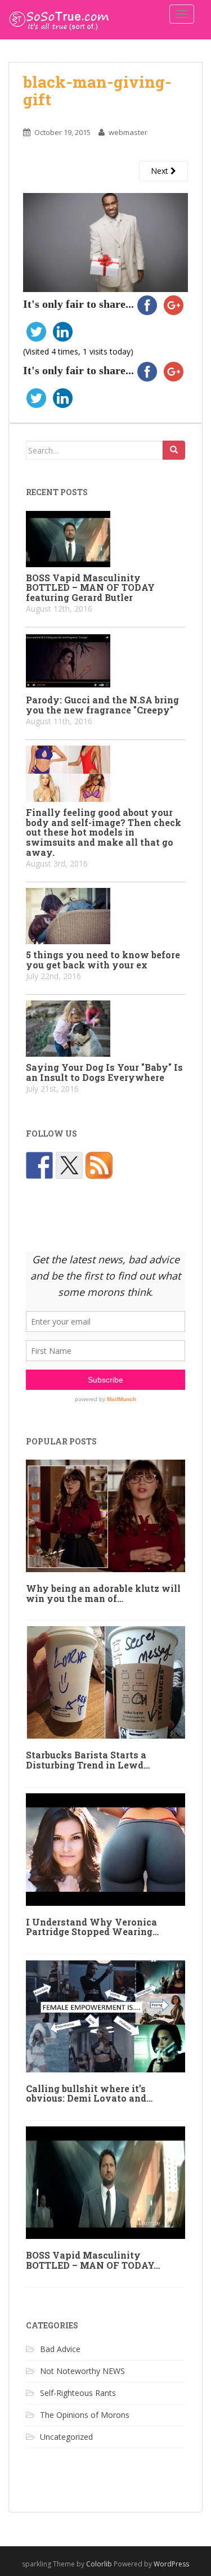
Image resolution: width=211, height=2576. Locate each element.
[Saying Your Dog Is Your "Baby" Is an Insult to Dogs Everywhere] (105, 1029)
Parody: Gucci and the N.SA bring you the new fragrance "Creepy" (102, 705)
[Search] (174, 450)
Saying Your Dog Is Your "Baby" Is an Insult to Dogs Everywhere (104, 1072)
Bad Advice (60, 2349)
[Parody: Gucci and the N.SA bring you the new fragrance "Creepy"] (105, 661)
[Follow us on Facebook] (39, 1165)
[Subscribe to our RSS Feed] (99, 1165)
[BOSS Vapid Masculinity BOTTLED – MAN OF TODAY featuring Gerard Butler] (105, 539)
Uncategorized (66, 2437)
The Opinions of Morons (85, 2415)
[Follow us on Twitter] (69, 1165)
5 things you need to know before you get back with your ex (103, 960)
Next (161, 171)
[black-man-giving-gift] (105, 242)
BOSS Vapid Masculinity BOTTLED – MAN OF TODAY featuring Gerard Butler (90, 587)
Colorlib (99, 2564)
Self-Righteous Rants (78, 2393)
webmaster (128, 132)
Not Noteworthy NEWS (82, 2371)
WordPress (171, 2564)
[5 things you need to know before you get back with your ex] (105, 916)
